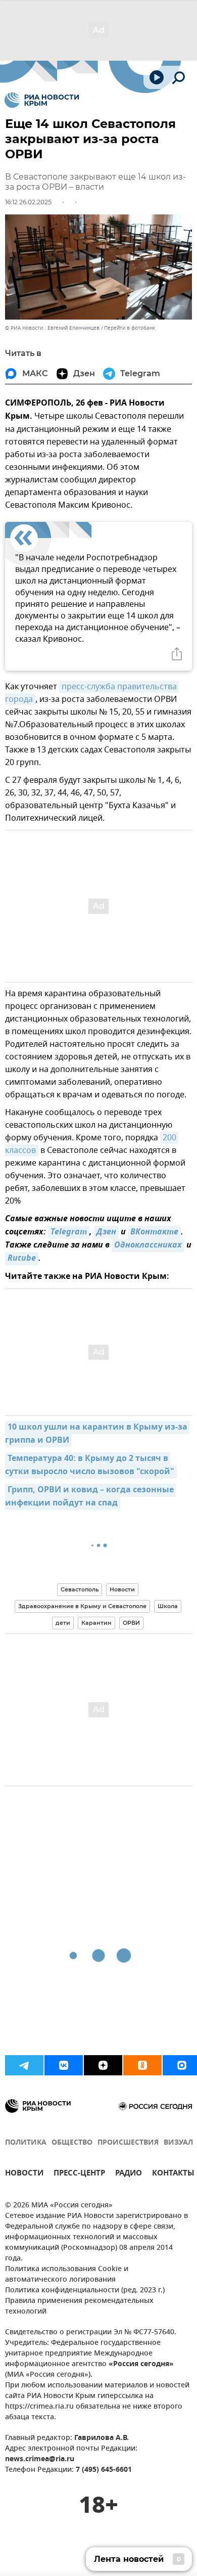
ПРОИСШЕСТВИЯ (128, 2143)
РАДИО (129, 2174)
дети (63, 1623)
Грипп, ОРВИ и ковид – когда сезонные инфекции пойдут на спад (90, 1497)
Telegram (69, 1232)
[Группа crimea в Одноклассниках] (142, 2065)
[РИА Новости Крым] (42, 100)
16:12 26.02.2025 (28, 202)
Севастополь (80, 1589)
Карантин (96, 1623)
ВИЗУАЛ (178, 2143)
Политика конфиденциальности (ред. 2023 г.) (85, 2291)
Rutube (22, 1259)
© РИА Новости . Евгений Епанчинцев (52, 328)
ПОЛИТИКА (26, 2143)
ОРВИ (131, 1623)
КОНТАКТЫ (173, 2174)
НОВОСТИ (24, 2174)
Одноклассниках (148, 1246)
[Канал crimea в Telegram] (24, 2065)
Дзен (106, 1232)
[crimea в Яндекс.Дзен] (103, 2065)
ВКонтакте (154, 1232)
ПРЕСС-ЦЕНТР (79, 2174)
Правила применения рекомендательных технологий (79, 2306)
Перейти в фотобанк (130, 328)
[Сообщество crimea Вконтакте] (64, 2065)
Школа (168, 1606)
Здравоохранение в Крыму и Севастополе (82, 1606)
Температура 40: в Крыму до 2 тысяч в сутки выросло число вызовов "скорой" (90, 1465)
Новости (122, 1589)
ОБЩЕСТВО (72, 2143)
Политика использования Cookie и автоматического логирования (67, 2275)
